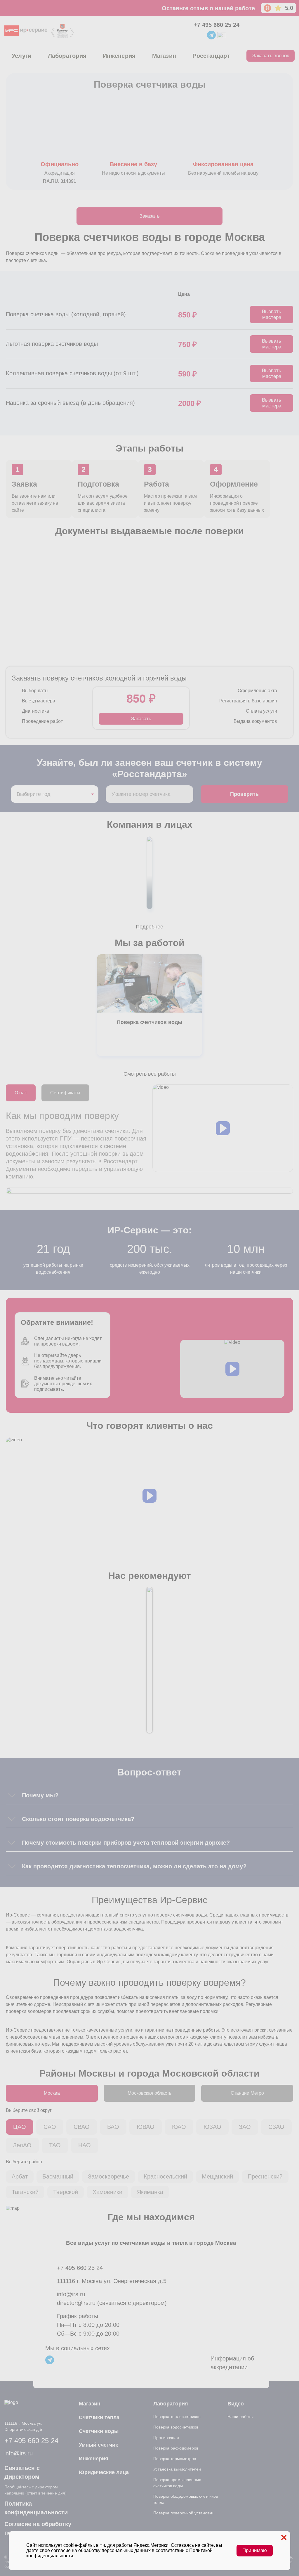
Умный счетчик (98, 2445)
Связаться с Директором (22, 2472)
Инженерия (119, 56)
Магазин (164, 56)
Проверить (244, 794)
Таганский (25, 2192)
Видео (236, 2404)
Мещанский (217, 2176)
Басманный (58, 2176)
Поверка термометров (175, 2459)
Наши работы (240, 2417)
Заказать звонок (271, 56)
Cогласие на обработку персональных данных (38, 2528)
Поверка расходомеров (176, 2448)
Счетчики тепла (99, 2417)
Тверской (66, 2192)
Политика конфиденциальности (36, 2508)
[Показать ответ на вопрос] (12, 1795)
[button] (223, 1128)
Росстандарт (211, 56)
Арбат (20, 2176)
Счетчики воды (99, 2431)
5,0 (289, 8)
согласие (61, 2550)
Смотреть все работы (150, 1074)
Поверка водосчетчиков (176, 2427)
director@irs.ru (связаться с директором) (112, 2303)
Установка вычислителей (177, 2469)
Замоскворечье (108, 2176)
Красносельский (165, 2176)
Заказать (150, 216)
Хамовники (107, 2192)
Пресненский (265, 2176)
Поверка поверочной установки (183, 2513)
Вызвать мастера (272, 314)
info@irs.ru (71, 2294)
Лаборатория (67, 56)
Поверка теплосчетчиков (177, 2417)
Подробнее (149, 927)
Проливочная (166, 2438)
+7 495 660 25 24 (217, 25)
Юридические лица (104, 2472)
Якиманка (150, 2192)
